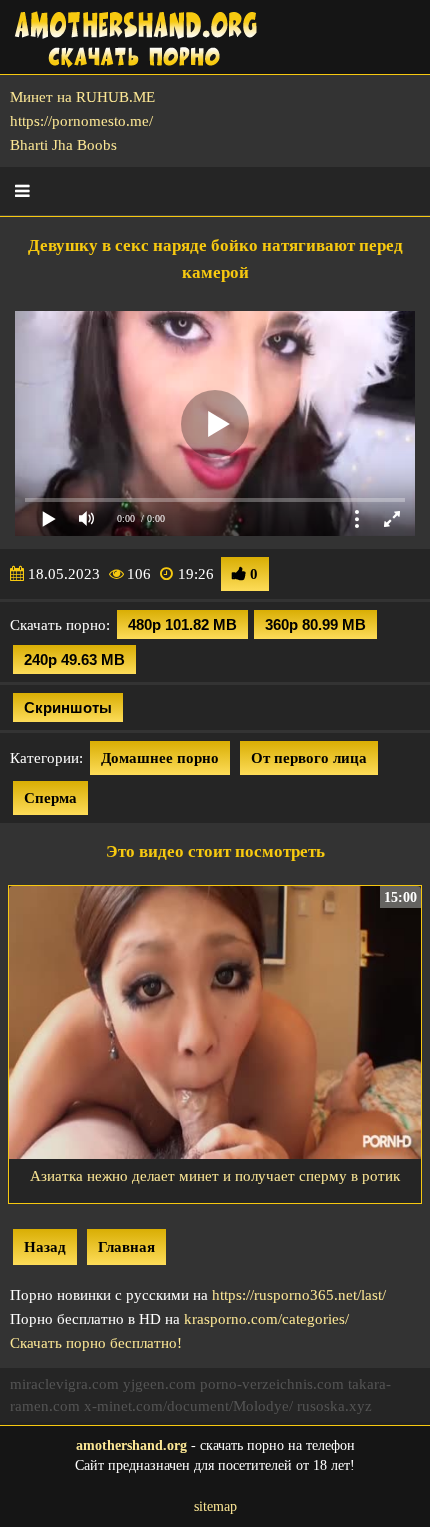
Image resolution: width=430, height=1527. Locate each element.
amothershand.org (131, 1445)
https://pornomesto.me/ (81, 121)
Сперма (50, 798)
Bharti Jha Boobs (63, 145)
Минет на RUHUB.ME (82, 97)
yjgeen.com (159, 1384)
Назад (45, 1247)
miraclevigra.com (64, 1384)
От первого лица (309, 758)
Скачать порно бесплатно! (96, 1343)
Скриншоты (68, 707)
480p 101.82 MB (182, 624)
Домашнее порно (160, 758)
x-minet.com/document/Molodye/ (188, 1406)
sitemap (215, 1506)
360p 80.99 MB (315, 624)
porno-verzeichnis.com (272, 1384)
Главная (126, 1247)
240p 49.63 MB (74, 659)
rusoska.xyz (334, 1406)
